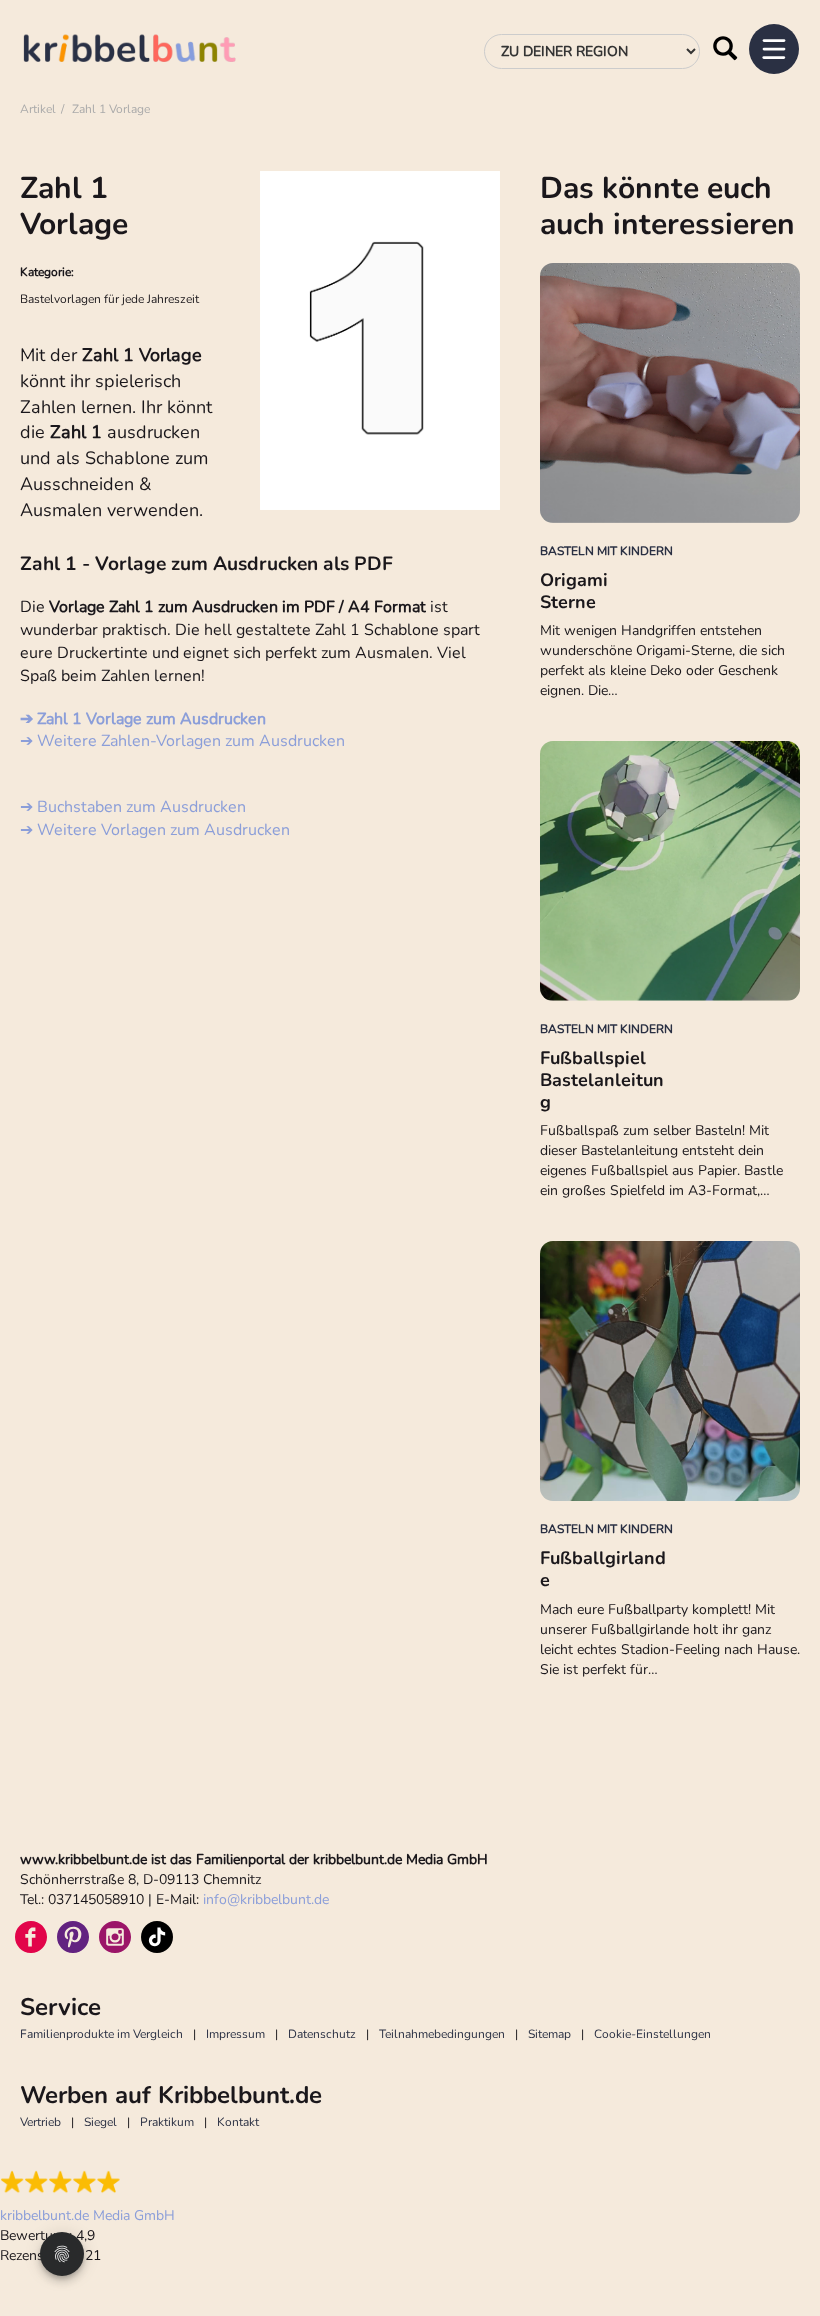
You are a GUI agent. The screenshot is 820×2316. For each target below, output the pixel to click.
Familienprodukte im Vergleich (101, 2034)
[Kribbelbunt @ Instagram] (115, 1937)
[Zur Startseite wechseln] (150, 51)
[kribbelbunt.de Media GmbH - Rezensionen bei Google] (87, 2182)
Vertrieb (40, 2122)
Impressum (235, 2034)
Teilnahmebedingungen (442, 2034)
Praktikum (167, 2122)
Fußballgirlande (603, 1569)
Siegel (100, 2122)
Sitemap (549, 2034)
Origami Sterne (574, 591)
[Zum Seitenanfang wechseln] (780, 2226)
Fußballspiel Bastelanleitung (602, 1079)
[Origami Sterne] (670, 393)
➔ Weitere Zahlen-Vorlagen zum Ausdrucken (182, 741)
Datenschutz (322, 2034)
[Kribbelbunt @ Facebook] (31, 1937)
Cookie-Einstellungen (652, 2034)
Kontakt (238, 2122)
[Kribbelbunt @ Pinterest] (73, 1937)
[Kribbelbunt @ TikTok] (157, 1937)
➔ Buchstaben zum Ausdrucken (133, 807)
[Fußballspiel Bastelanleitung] (670, 871)
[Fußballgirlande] (670, 1371)
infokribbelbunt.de (266, 1899)
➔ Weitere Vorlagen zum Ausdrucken (155, 830)
